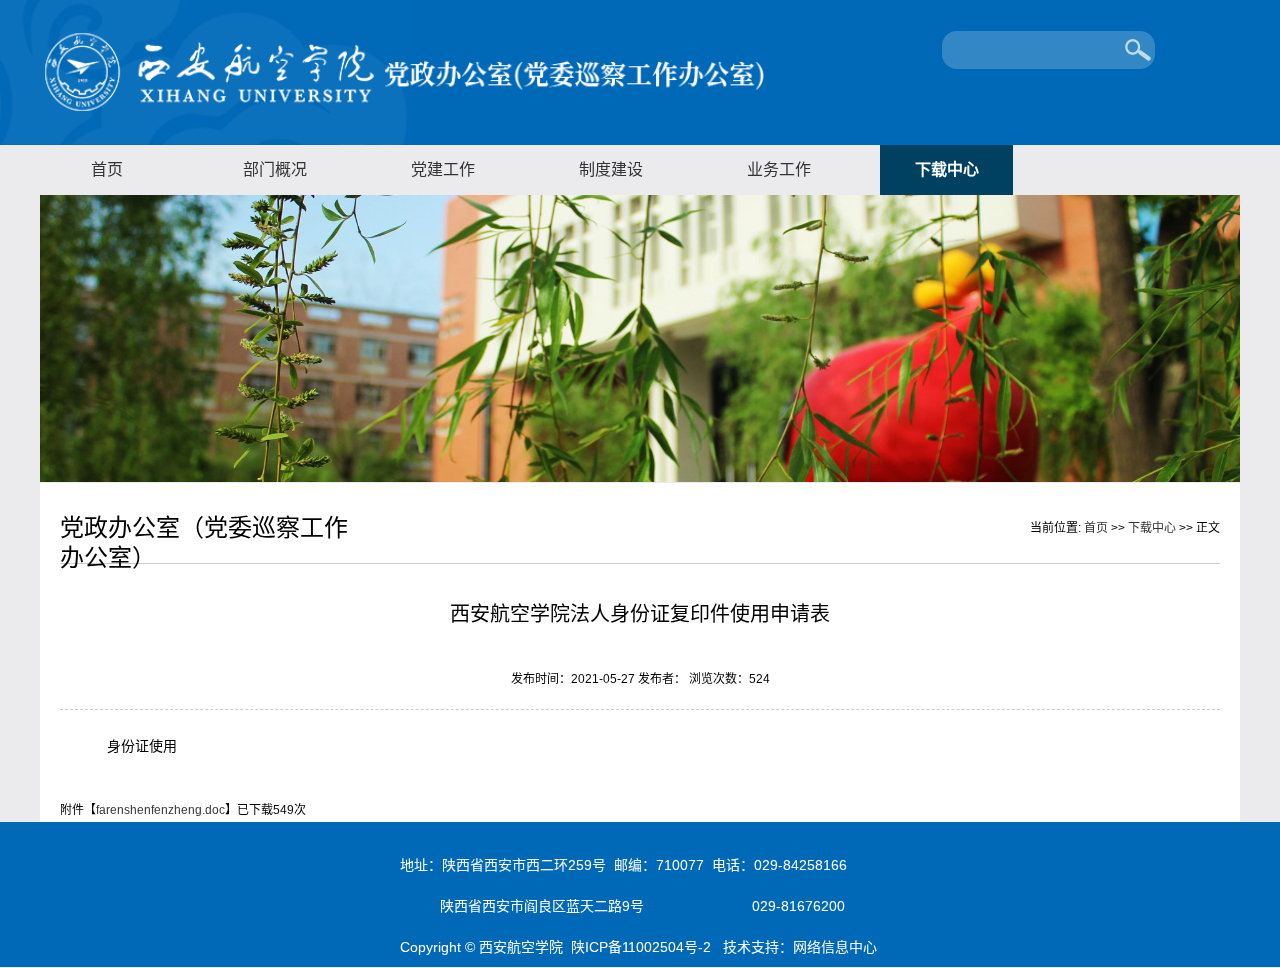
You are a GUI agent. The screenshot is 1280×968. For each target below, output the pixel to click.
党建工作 (443, 169)
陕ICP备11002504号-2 (643, 947)
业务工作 (779, 169)
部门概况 (275, 169)
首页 (107, 169)
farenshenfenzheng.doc (160, 810)
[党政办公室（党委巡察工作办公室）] (405, 109)
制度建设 (611, 169)
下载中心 (947, 169)
